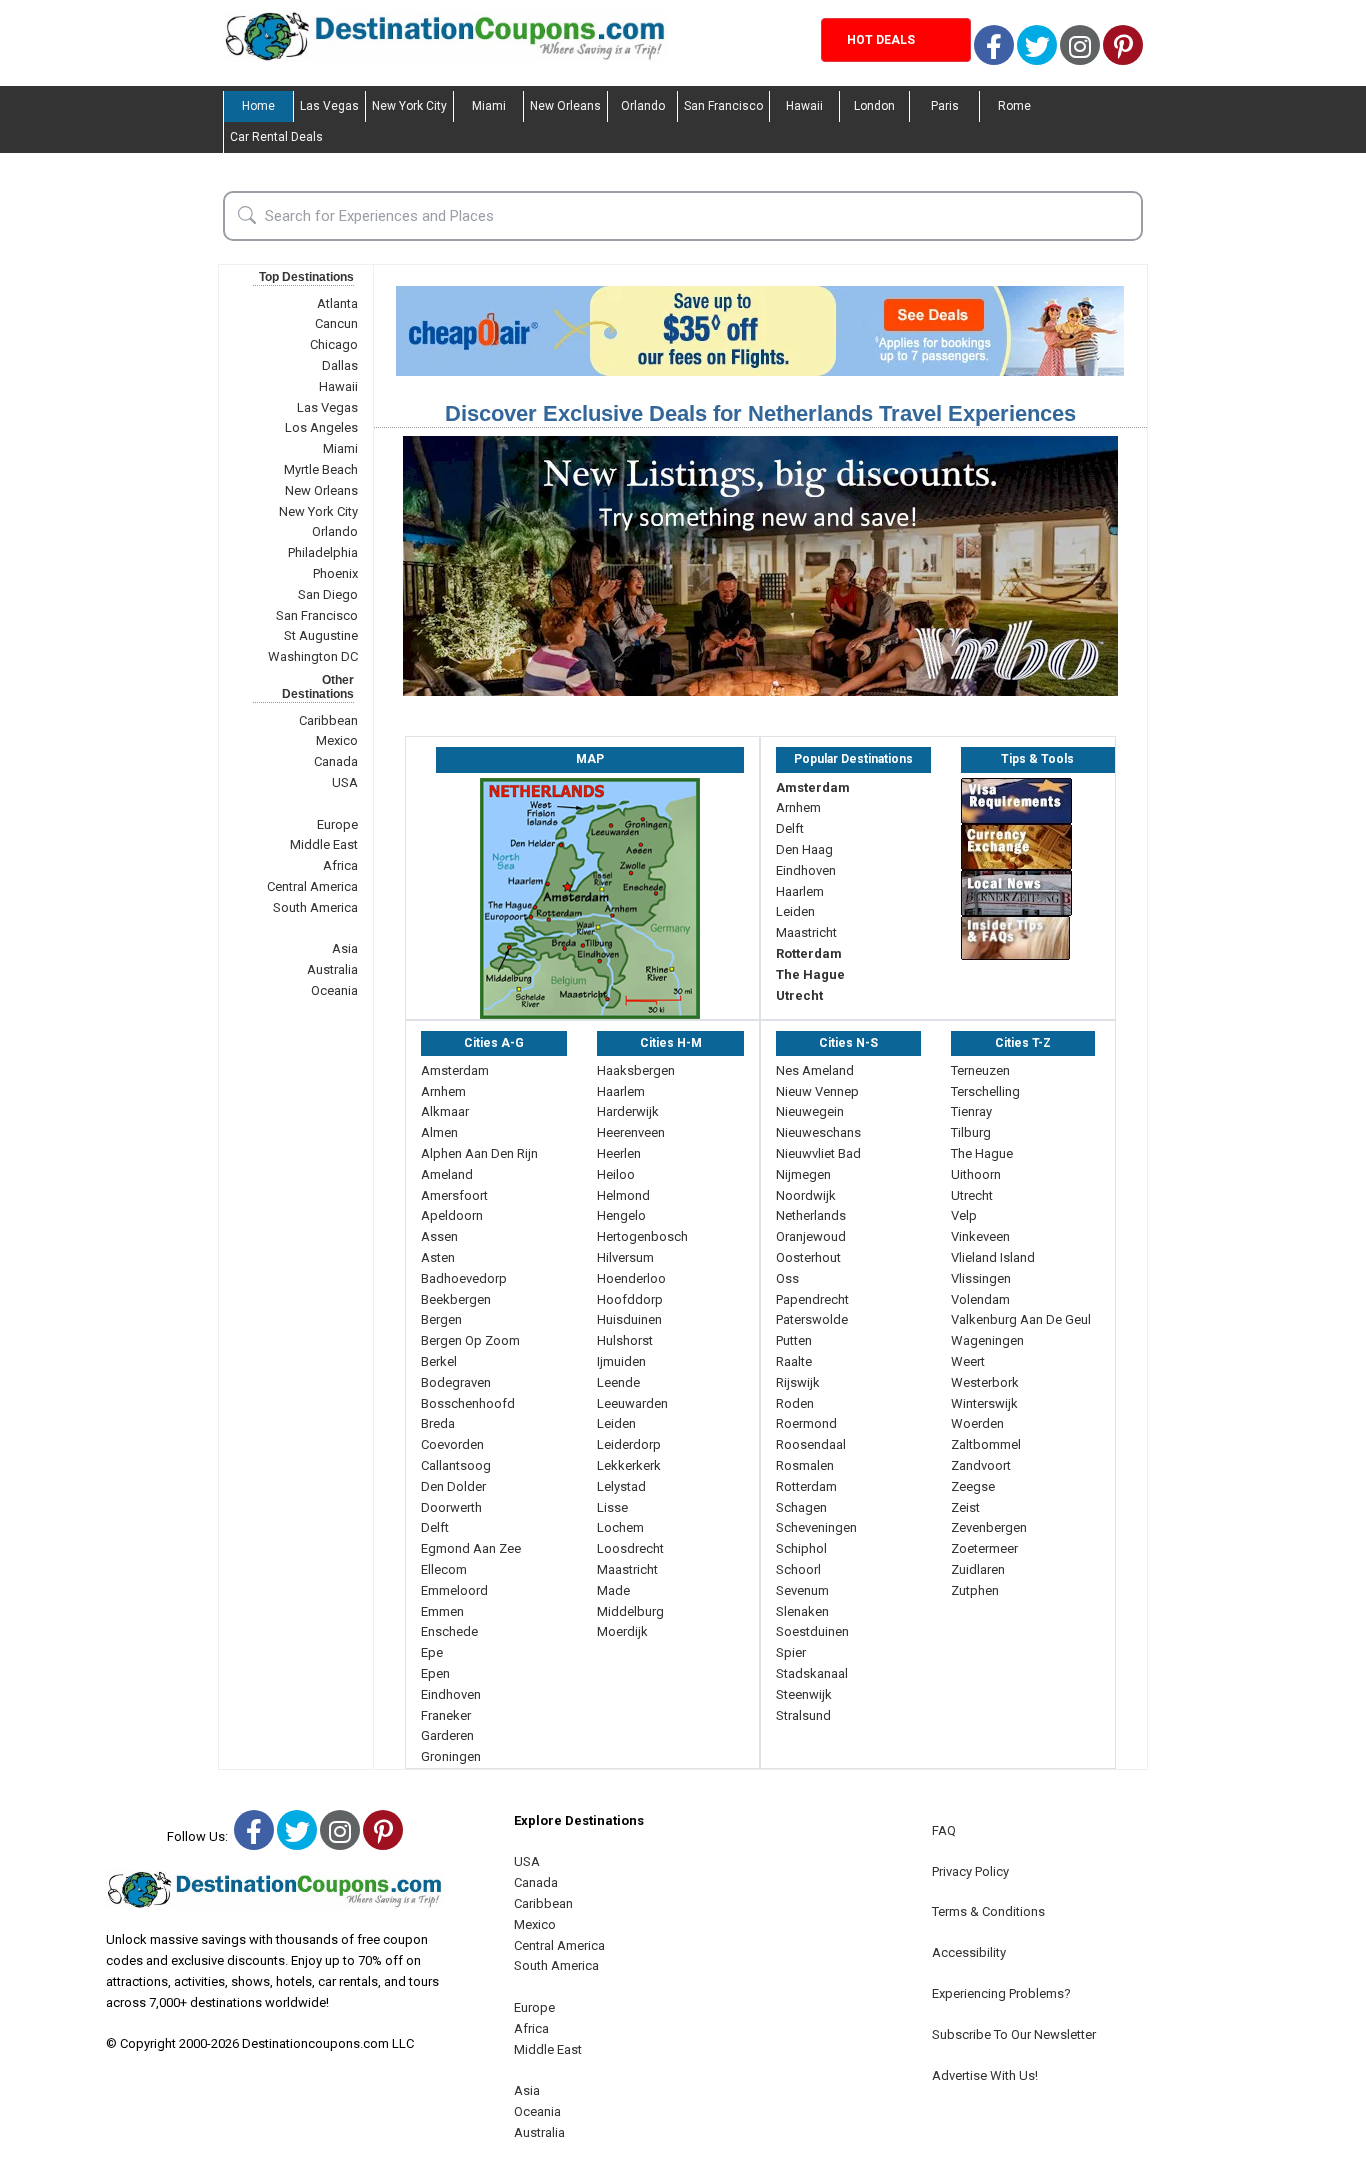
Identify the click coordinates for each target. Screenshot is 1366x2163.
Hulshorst (625, 1340)
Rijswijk (798, 1382)
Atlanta (337, 303)
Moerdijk (622, 1631)
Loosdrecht (630, 1548)
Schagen (801, 1507)
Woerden (977, 1423)
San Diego (328, 594)
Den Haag (804, 849)
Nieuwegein (810, 1111)
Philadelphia (323, 552)
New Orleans (565, 106)
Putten (794, 1340)
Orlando (643, 106)
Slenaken (802, 1611)
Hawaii (804, 106)
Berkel (439, 1361)
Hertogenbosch (642, 1236)
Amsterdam (813, 787)
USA (345, 782)
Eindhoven (806, 870)
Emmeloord (454, 1590)
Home (258, 106)
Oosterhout (808, 1257)
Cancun (336, 323)
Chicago (334, 344)
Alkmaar (445, 1111)
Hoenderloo (631, 1278)
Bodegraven (456, 1382)
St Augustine (321, 635)
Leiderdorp (629, 1444)
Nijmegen (803, 1174)
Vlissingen (981, 1278)
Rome (1014, 106)
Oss (787, 1278)
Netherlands (811, 1215)
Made (613, 1590)
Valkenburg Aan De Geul (1021, 1319)
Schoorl (798, 1569)
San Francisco (723, 106)
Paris (945, 106)
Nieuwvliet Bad (818, 1153)
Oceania (334, 990)
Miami (489, 106)
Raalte (794, 1361)
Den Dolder (453, 1486)
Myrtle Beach (321, 469)
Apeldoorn (452, 1215)
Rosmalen (805, 1465)
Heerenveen (631, 1132)
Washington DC (313, 656)
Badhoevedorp (464, 1278)
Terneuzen (980, 1070)
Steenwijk (804, 1694)
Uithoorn (976, 1174)
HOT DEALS (881, 40)
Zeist (965, 1507)
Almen (439, 1132)
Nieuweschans (818, 1132)
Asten (438, 1257)
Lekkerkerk (629, 1465)
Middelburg (630, 1611)
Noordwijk (806, 1195)
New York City (409, 106)
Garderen (447, 1735)
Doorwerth (451, 1507)
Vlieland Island (993, 1257)
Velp (964, 1215)
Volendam (980, 1299)
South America (315, 907)
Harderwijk (628, 1111)
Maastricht (806, 932)
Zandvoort (981, 1465)
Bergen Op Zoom (470, 1340)
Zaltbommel (986, 1444)
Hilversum (625, 1257)
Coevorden (452, 1444)
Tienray (971, 1111)
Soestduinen (812, 1631)
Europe (337, 824)
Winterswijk (984, 1403)
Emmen (442, 1611)
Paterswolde (812, 1319)
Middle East (324, 844)
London (874, 106)
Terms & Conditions (988, 1911)
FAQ (944, 1830)
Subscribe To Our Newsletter (1014, 2034)
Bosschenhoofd (468, 1403)
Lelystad (621, 1486)
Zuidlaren (978, 1569)
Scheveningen (816, 1527)
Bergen (441, 1319)
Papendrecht (812, 1299)
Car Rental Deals (276, 137)
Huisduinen (629, 1319)
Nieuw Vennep (817, 1091)
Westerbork (985, 1382)
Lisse (612, 1507)
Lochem (620, 1527)
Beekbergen (456, 1299)
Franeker (446, 1715)
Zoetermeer (984, 1548)
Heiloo (616, 1174)
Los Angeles (321, 427)
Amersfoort (454, 1195)
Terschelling (985, 1091)
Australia (332, 969)
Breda (438, 1423)
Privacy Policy (970, 1871)
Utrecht (799, 995)
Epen (435, 1673)
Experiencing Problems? (1001, 1993)
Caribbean (328, 720)
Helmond (623, 1195)
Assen (439, 1236)
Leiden (795, 911)
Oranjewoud (811, 1236)
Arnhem (798, 807)
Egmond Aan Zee (471, 1548)
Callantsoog (456, 1465)
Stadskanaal (812, 1673)
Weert (968, 1361)
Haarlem (800, 891)
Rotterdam (809, 953)
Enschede (449, 1631)
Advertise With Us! (985, 2075)
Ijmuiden (621, 1361)
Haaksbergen (636, 1070)
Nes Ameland (815, 1070)
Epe (432, 1652)
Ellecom (444, 1569)
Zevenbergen (989, 1527)
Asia (345, 948)
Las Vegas (329, 106)
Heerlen (619, 1153)
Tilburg (971, 1132)
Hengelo (621, 1215)
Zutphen (975, 1590)
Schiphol (801, 1548)
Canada (336, 761)
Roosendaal (811, 1444)
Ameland (447, 1174)
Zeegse (973, 1486)
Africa (340, 865)
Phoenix (335, 573)
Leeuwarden (632, 1403)
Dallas (340, 365)
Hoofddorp (630, 1299)
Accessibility (969, 1952)
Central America (312, 886)
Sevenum (802, 1590)
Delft (790, 828)
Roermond (806, 1423)
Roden (795, 1403)
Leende (618, 1382)
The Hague (810, 974)
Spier (791, 1652)
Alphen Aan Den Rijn (479, 1153)
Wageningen (987, 1340)
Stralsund (803, 1715)
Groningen (451, 1756)
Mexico (337, 740)
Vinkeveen (980, 1236)
